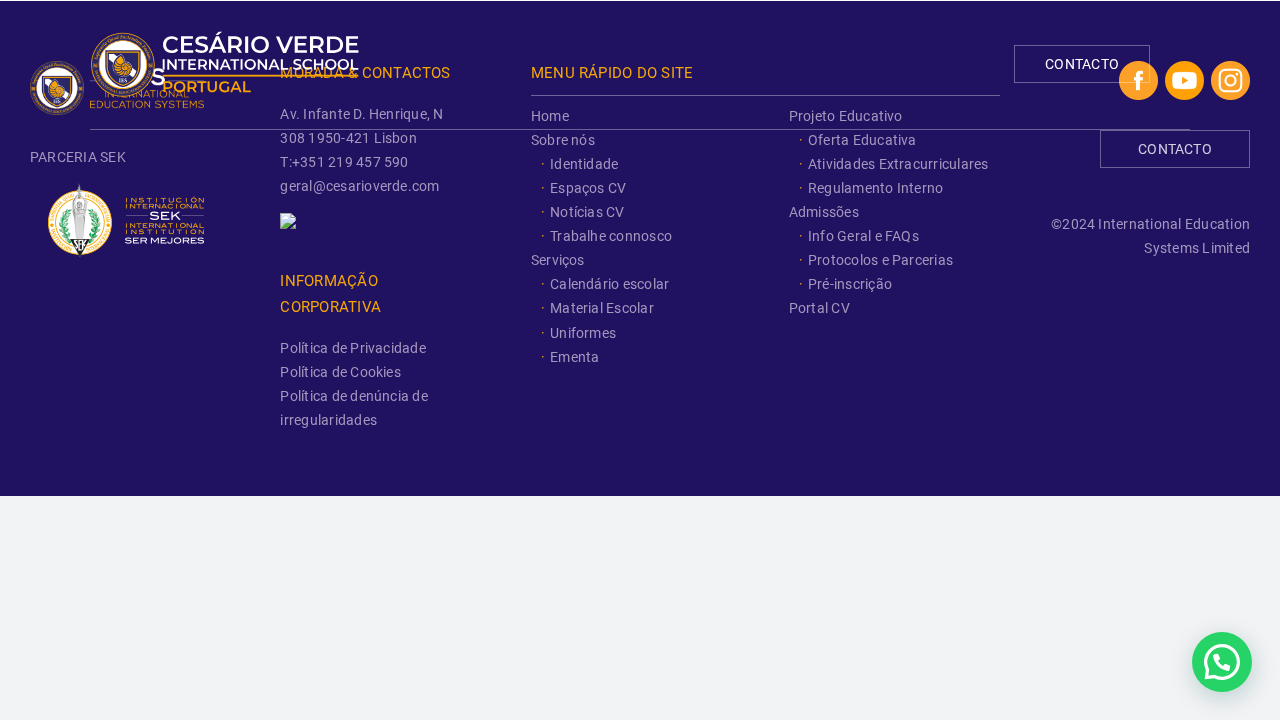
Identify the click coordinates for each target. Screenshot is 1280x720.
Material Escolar (602, 308)
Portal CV (819, 308)
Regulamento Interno (876, 188)
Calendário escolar (609, 284)
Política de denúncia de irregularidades (354, 408)
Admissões (824, 212)
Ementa (574, 357)
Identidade (584, 164)
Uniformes (583, 333)
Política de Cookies (340, 372)
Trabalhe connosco (611, 236)
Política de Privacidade (353, 348)
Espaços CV (588, 188)
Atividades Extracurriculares (898, 164)
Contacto (1082, 64)
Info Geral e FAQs (863, 236)
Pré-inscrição (850, 284)
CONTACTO (1175, 149)
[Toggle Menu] (1178, 62)
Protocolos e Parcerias (880, 260)
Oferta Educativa (862, 140)
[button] (1222, 662)
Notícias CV (587, 212)
